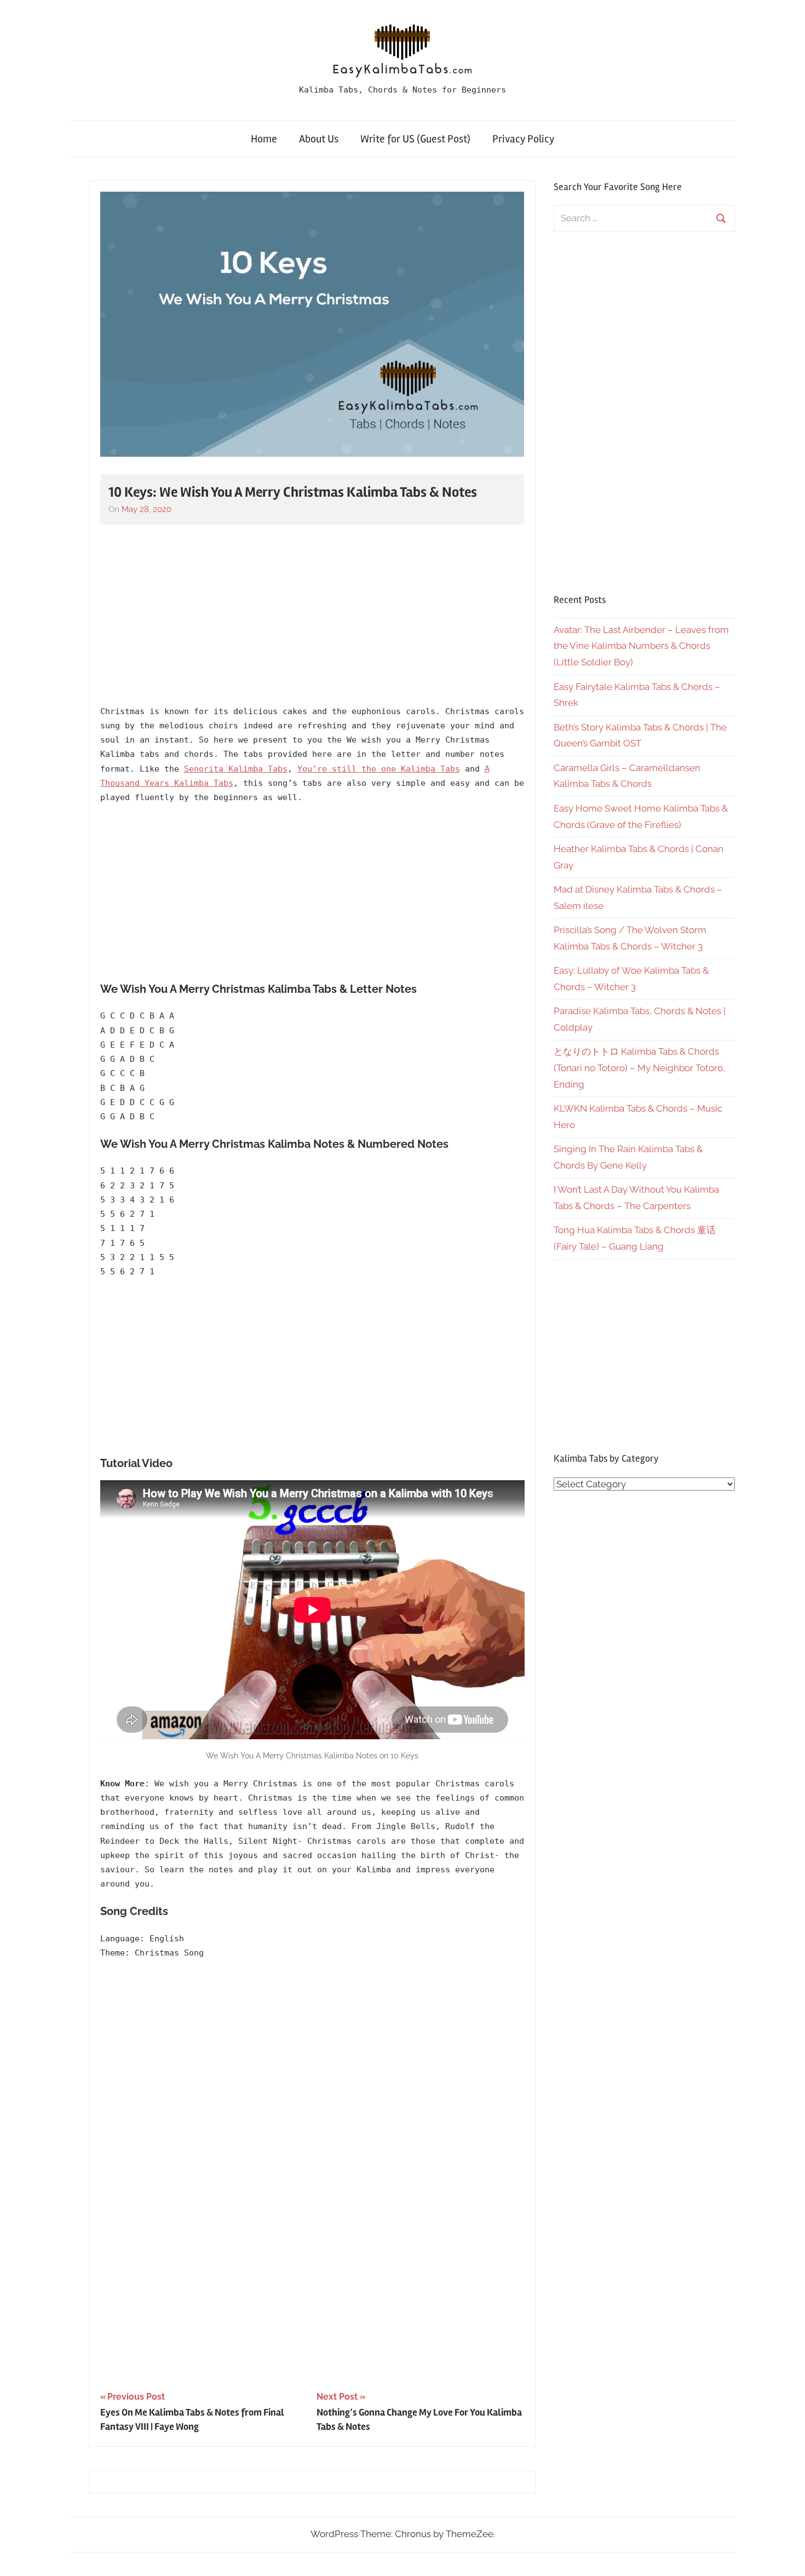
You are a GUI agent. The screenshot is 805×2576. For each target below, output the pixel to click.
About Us (319, 139)
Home (264, 139)
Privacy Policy (523, 139)
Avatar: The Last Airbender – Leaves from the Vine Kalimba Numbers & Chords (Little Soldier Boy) (641, 646)
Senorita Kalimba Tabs (236, 769)
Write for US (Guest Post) (415, 139)
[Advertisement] (312, 615)
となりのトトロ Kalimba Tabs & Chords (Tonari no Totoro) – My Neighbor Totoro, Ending (639, 1068)
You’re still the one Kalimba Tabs (379, 769)
